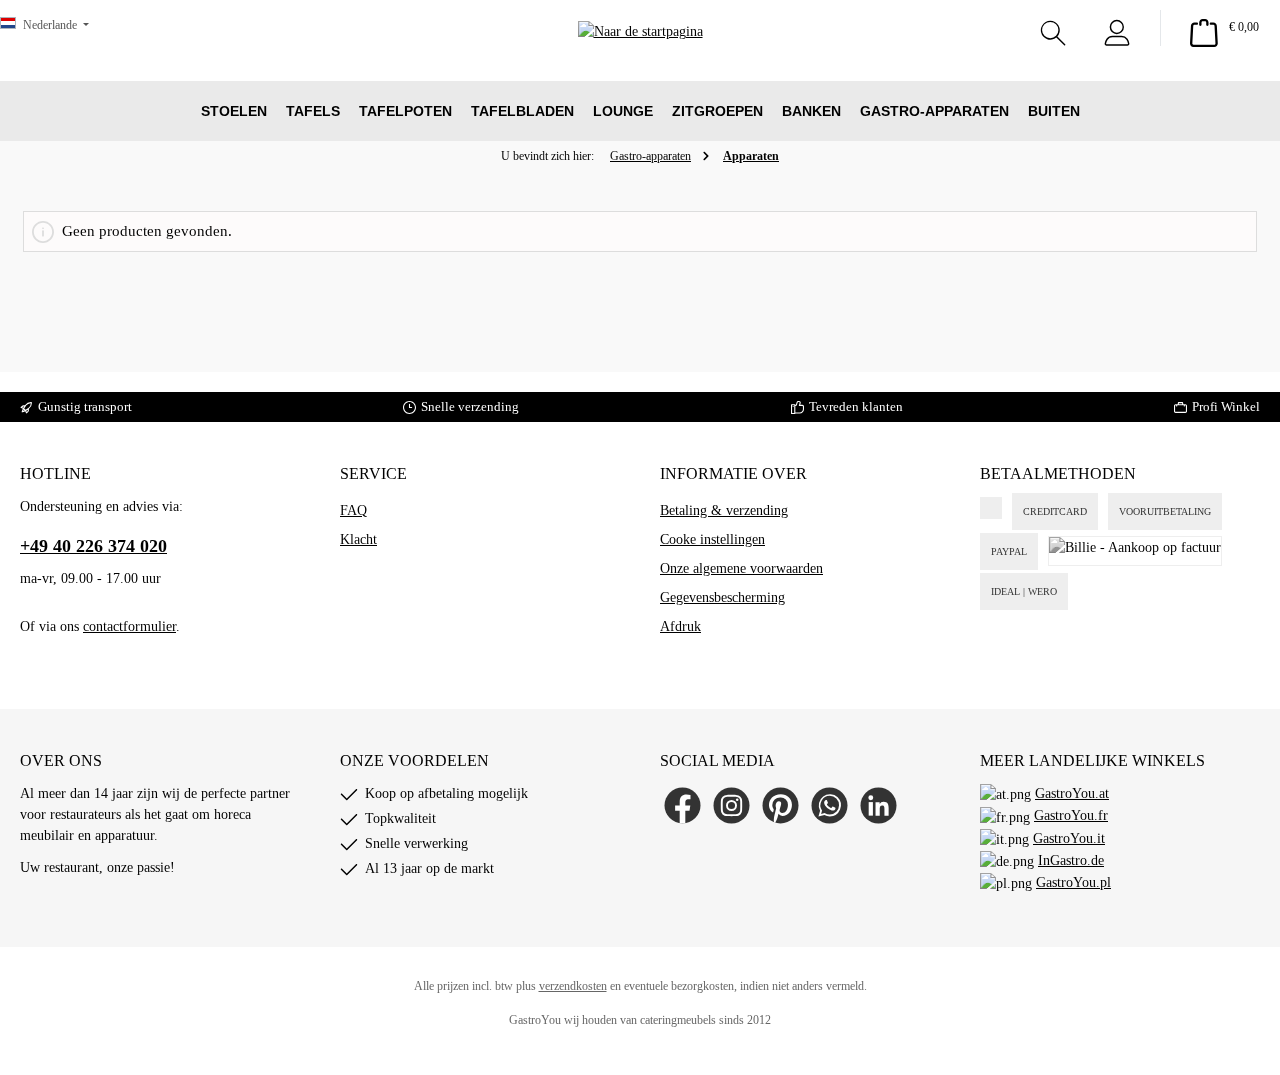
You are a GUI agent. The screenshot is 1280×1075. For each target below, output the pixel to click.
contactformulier (129, 626)
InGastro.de (1071, 860)
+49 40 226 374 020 (93, 546)
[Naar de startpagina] (640, 60)
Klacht (358, 539)
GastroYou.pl (1073, 882)
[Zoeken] (1053, 28)
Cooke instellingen (712, 539)
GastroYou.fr (1071, 815)
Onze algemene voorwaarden (741, 568)
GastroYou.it (1069, 838)
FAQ (353, 510)
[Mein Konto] (1117, 28)
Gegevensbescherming (722, 597)
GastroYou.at (1072, 793)
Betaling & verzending (724, 510)
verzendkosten (573, 986)
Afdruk (680, 626)
